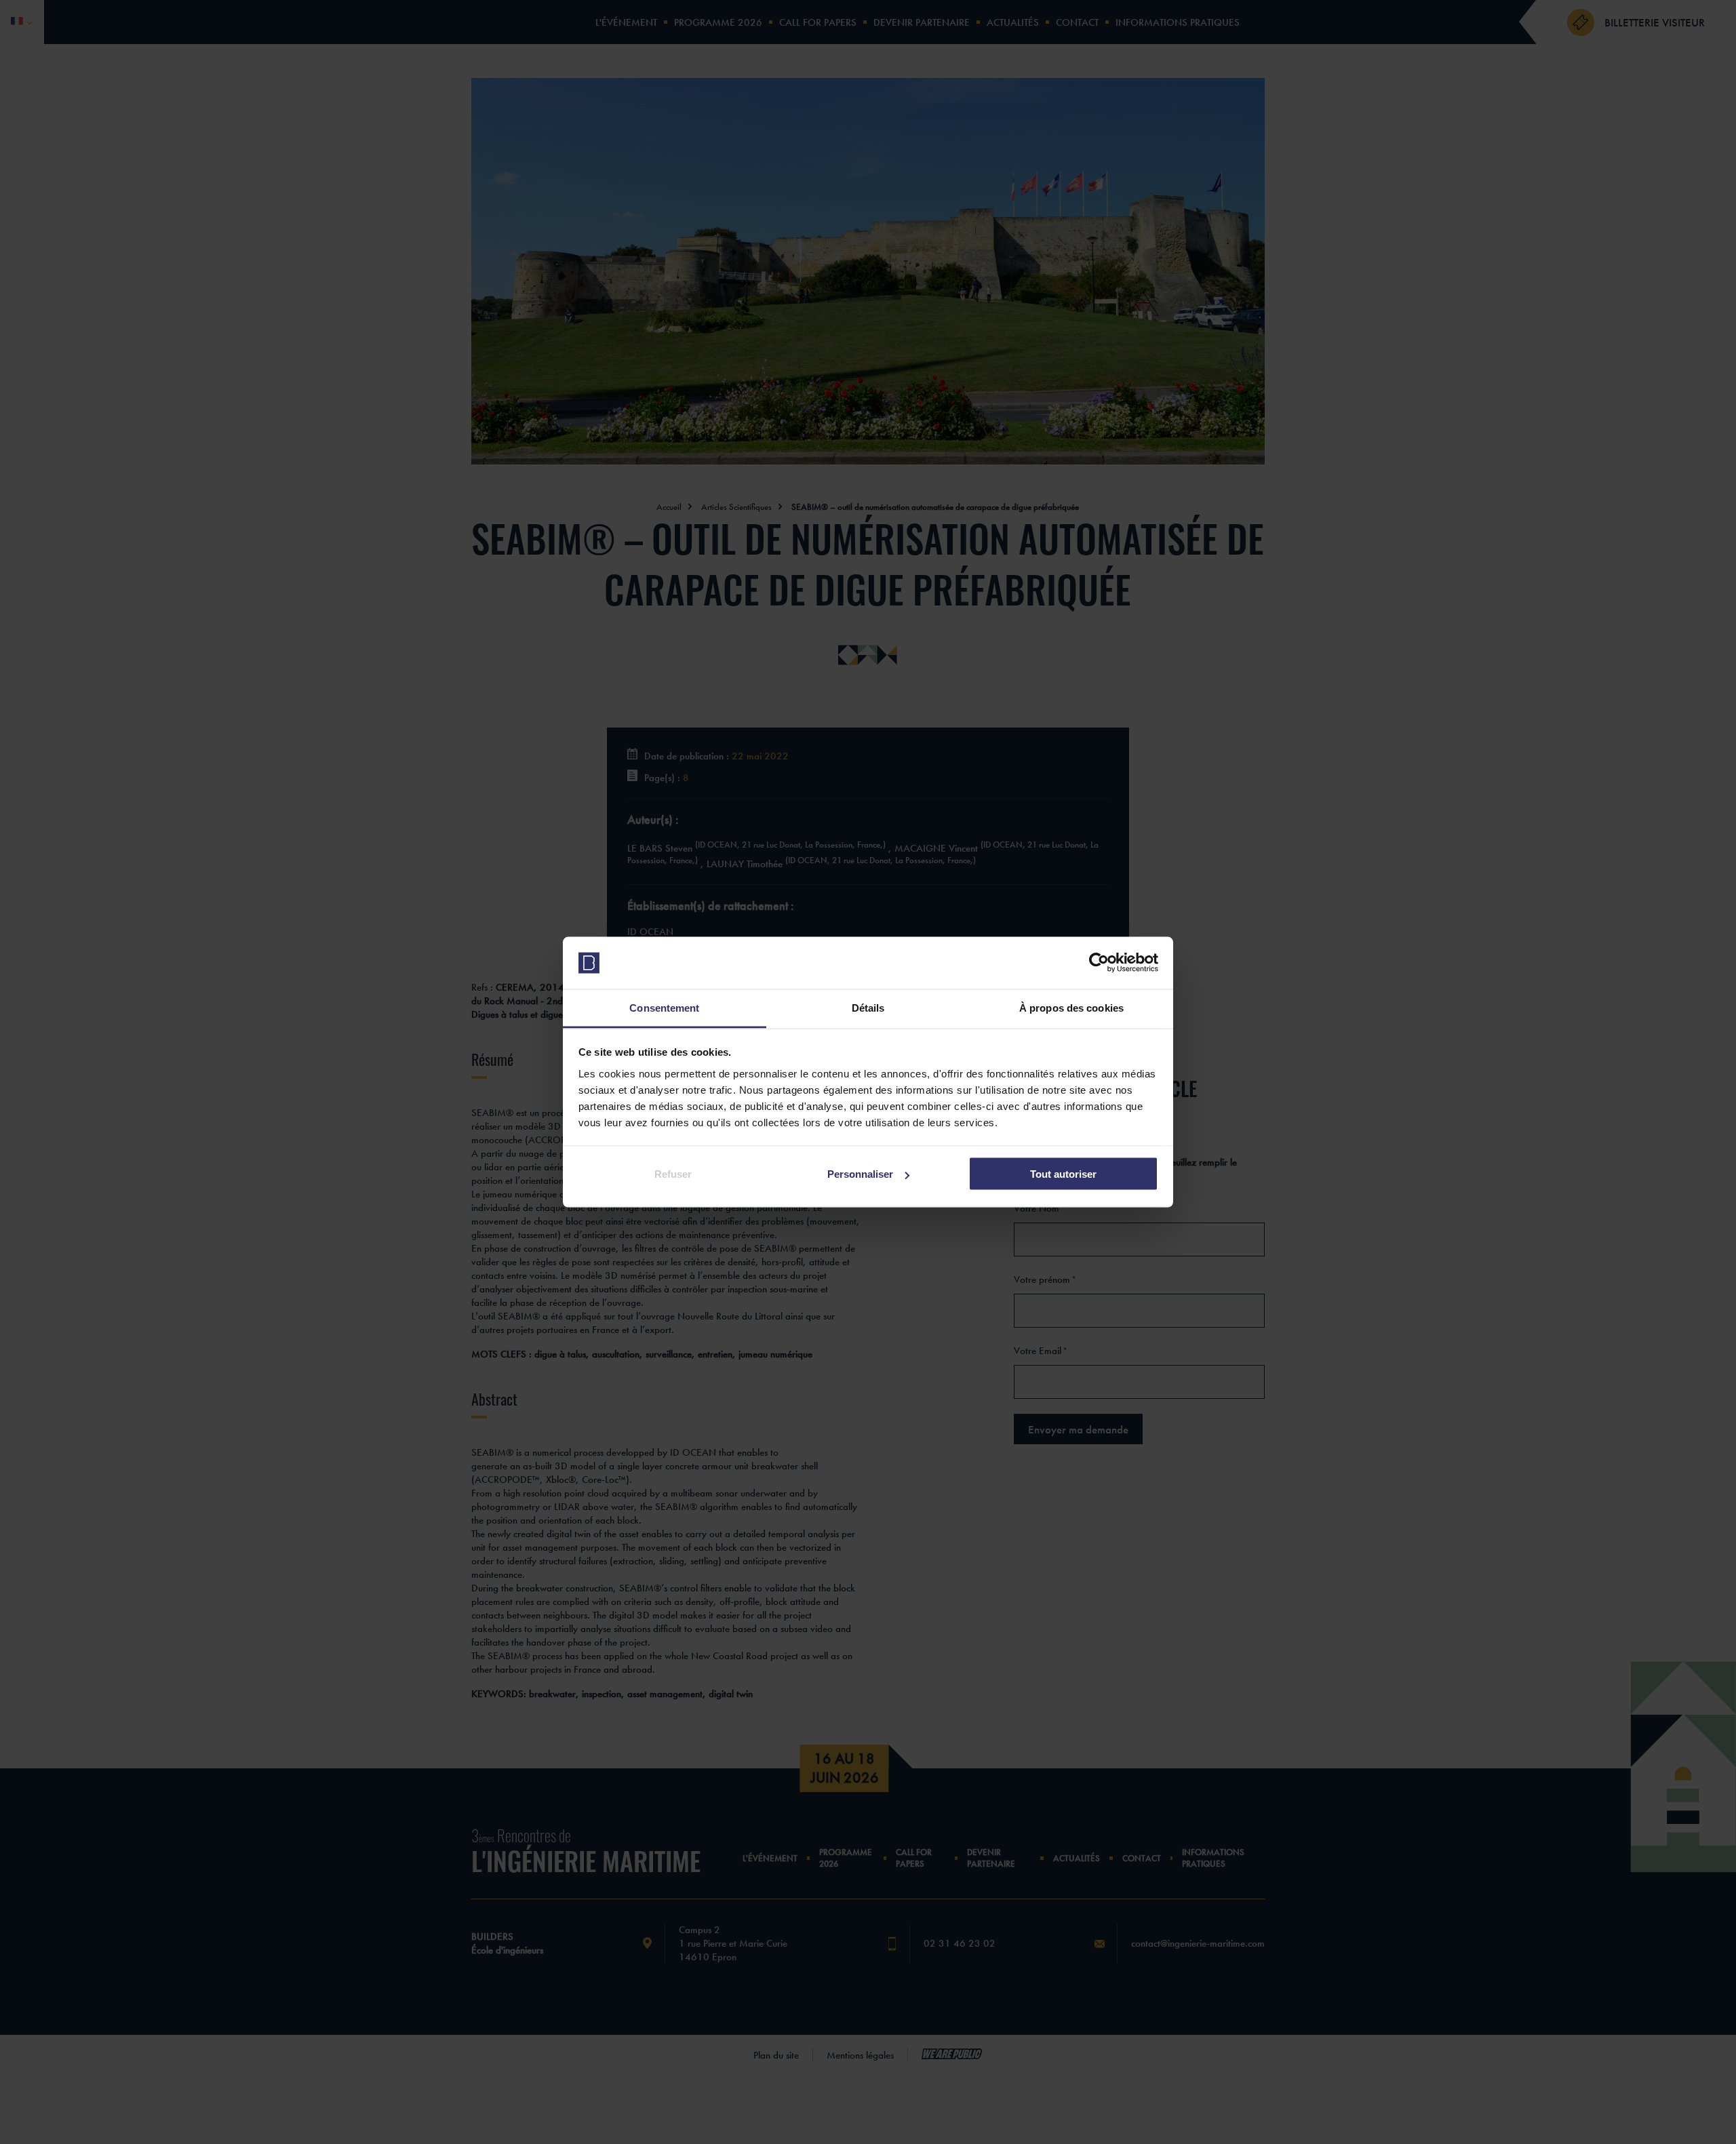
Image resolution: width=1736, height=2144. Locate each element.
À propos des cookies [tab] (1071, 1007)
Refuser (673, 1174)
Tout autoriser (1063, 1174)
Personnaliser (860, 1174)
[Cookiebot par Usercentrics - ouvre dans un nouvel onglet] (1099, 963)
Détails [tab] (868, 1007)
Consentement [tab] (664, 1007)
